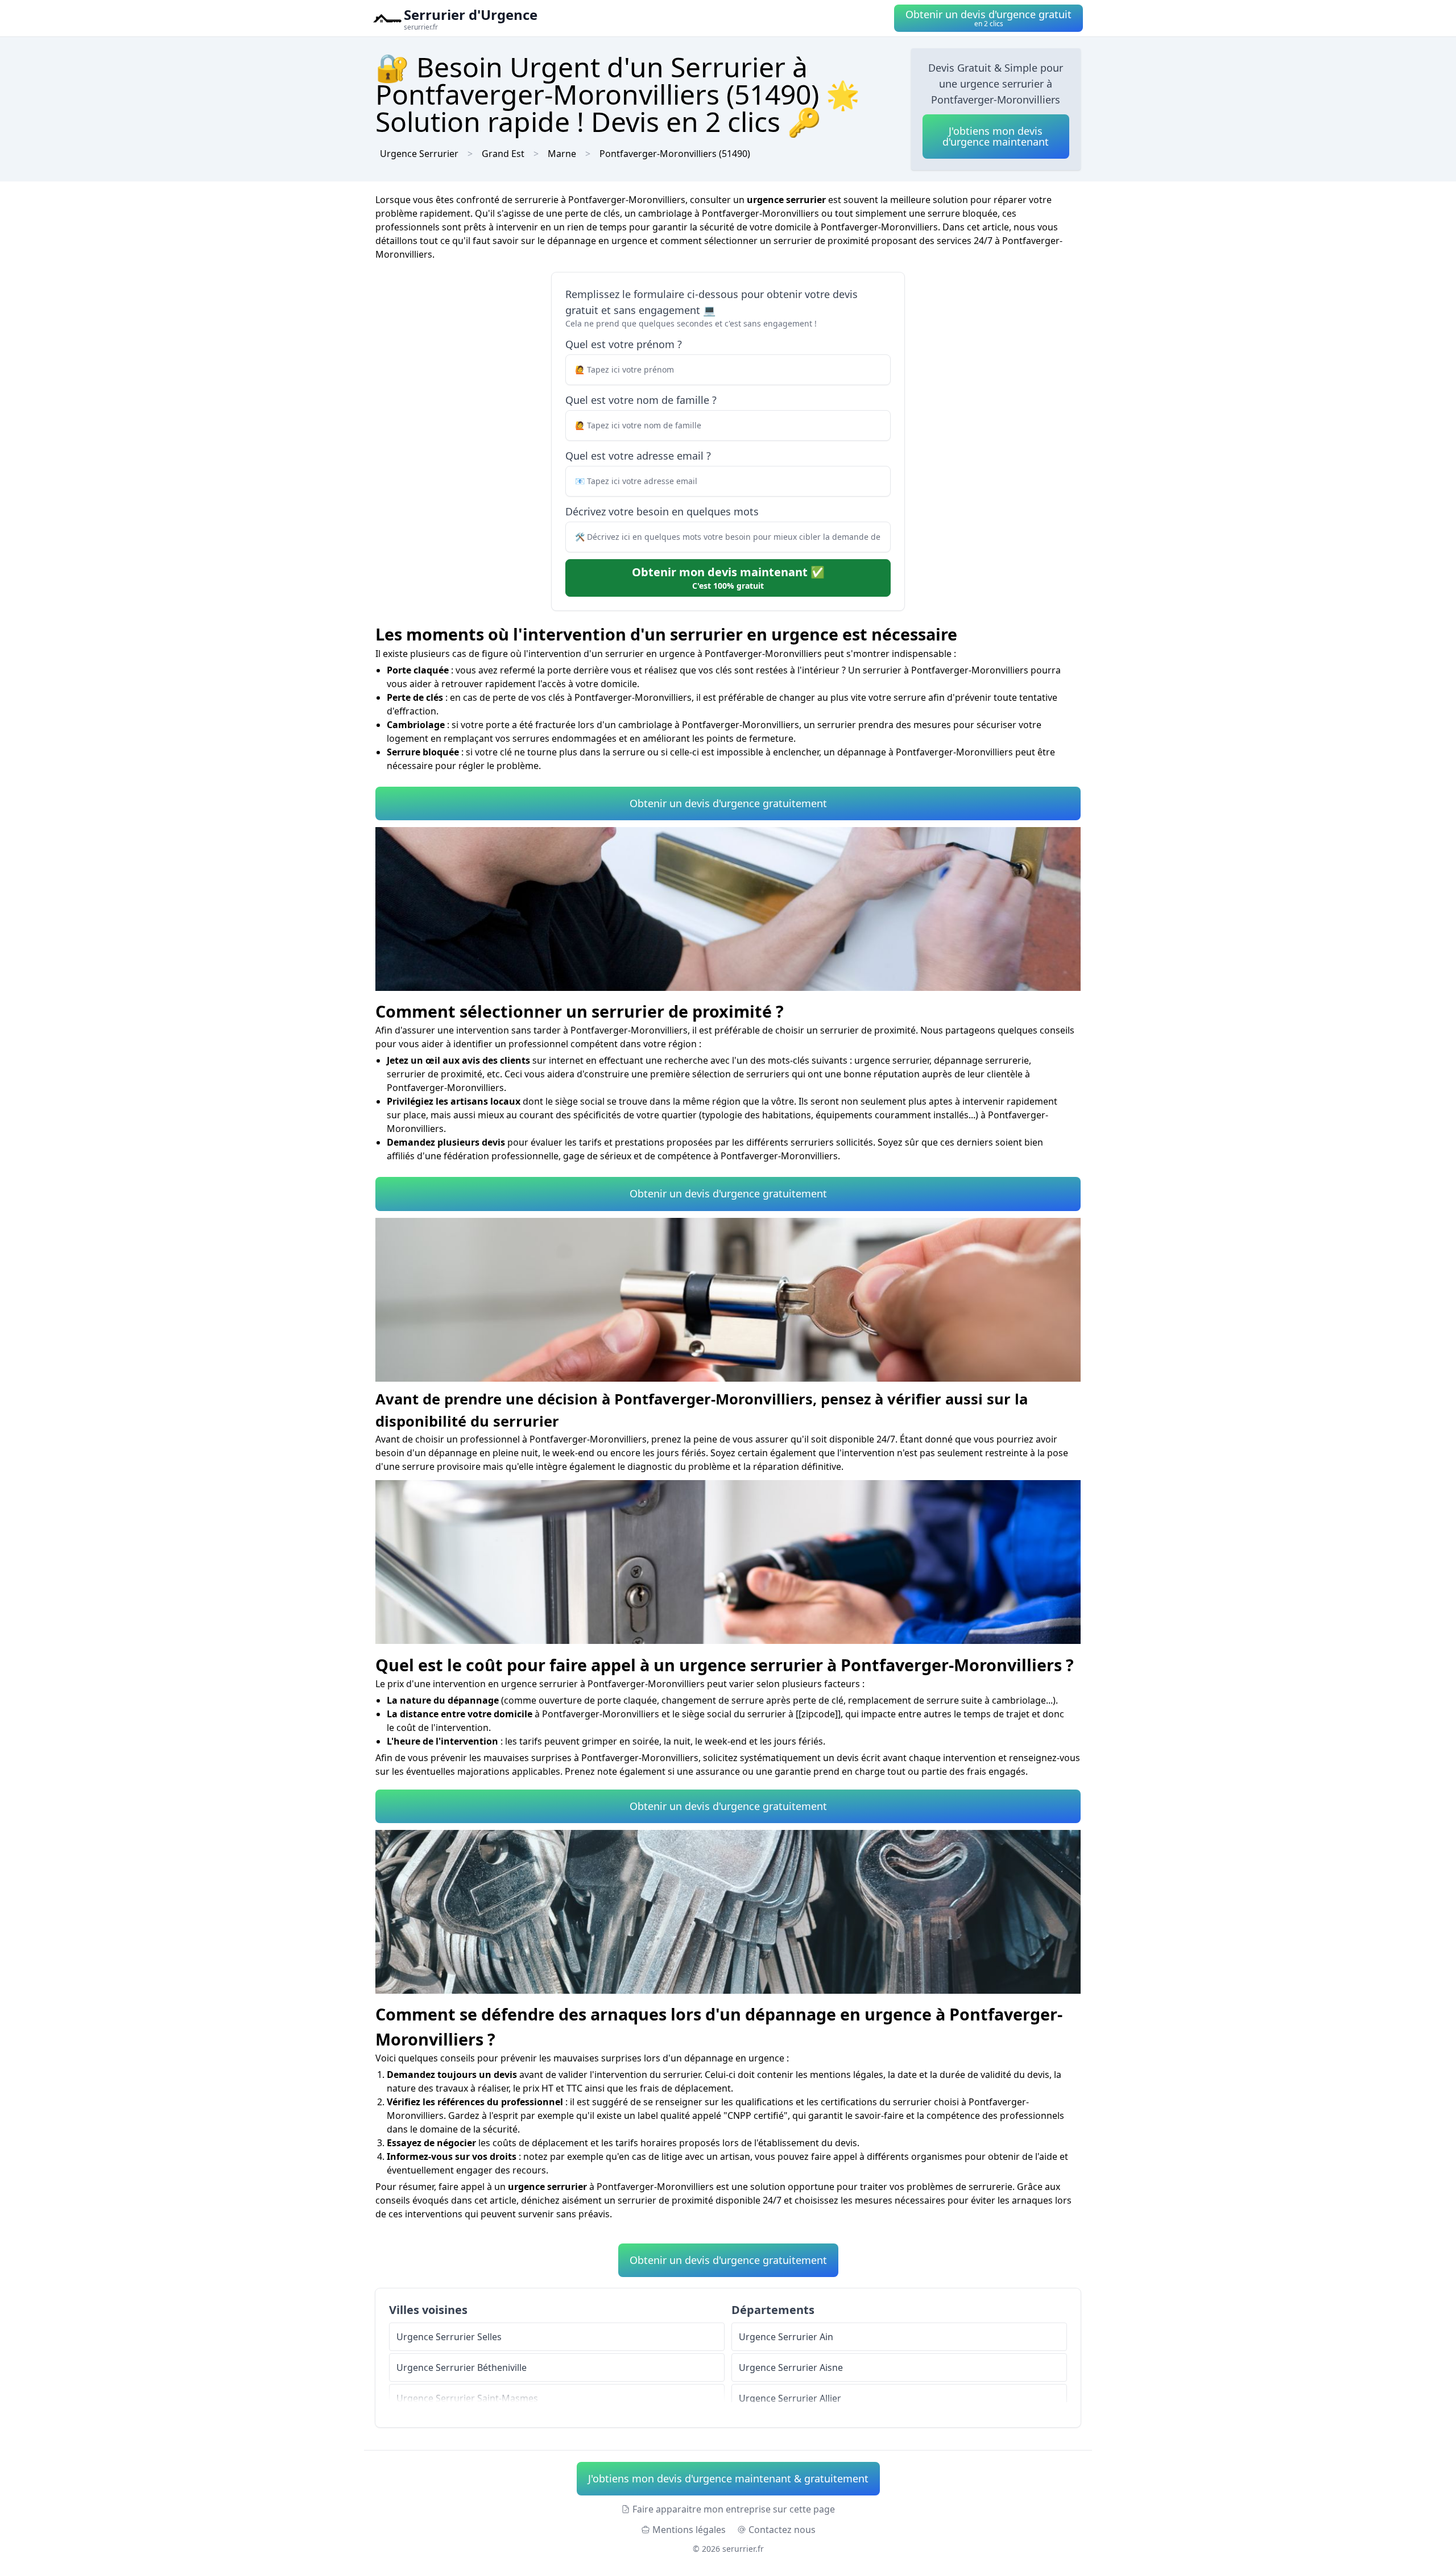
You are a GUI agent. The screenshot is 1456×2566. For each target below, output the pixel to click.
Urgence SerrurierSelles (449, 2337)
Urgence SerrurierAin (786, 2337)
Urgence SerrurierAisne (791, 2367)
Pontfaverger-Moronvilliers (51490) (675, 154)
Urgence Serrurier (419, 154)
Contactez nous (782, 2530)
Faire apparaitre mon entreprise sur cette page (734, 2509)
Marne (562, 154)
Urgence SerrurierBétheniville (462, 2367)
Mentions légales (689, 2530)
